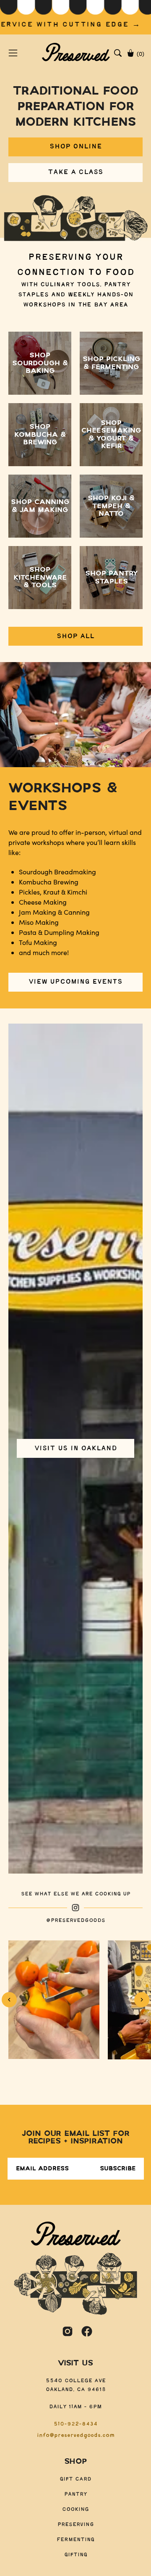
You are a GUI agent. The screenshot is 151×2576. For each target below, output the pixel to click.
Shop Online (76, 146)
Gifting (76, 2555)
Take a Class (75, 172)
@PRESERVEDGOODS (76, 1920)
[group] (75, 17)
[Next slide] (142, 2000)
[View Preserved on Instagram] (68, 2331)
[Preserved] (76, 53)
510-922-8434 (75, 2424)
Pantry (76, 2494)
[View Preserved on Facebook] (87, 2331)
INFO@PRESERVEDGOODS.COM (76, 2435)
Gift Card (75, 2479)
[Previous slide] (9, 2000)
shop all (75, 636)
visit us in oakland (76, 1448)
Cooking (75, 2509)
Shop (75, 2462)
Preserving (76, 2525)
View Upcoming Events (75, 982)
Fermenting (75, 2540)
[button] (118, 53)
